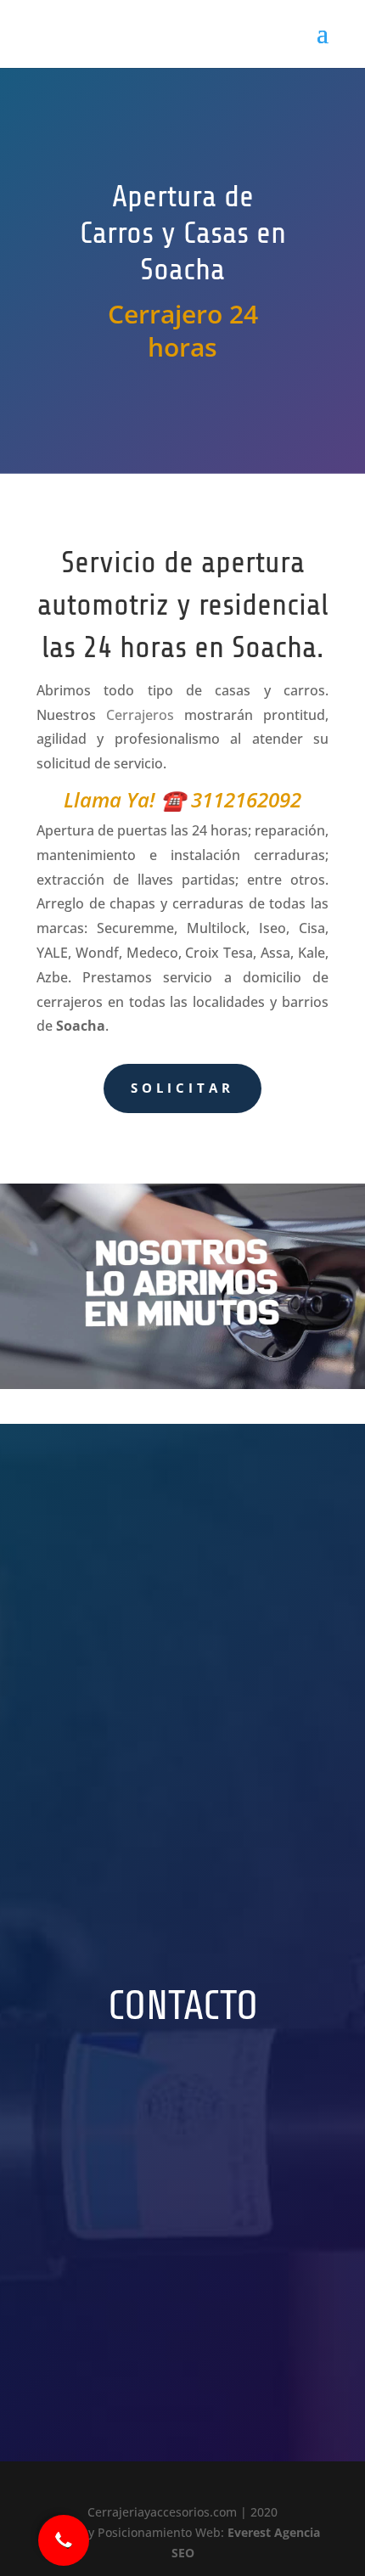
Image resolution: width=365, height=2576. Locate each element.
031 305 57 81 (143, 2302)
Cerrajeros (140, 715)
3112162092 (246, 799)
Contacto (183, 2008)
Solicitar (182, 1088)
